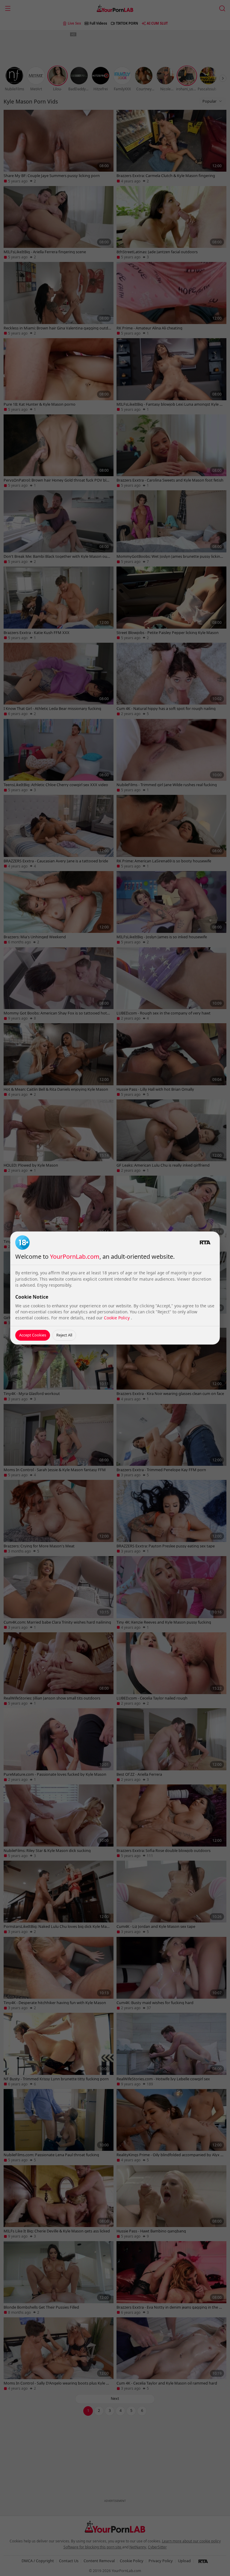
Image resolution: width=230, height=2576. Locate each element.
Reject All (64, 1335)
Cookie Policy (117, 1318)
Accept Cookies (33, 1335)
